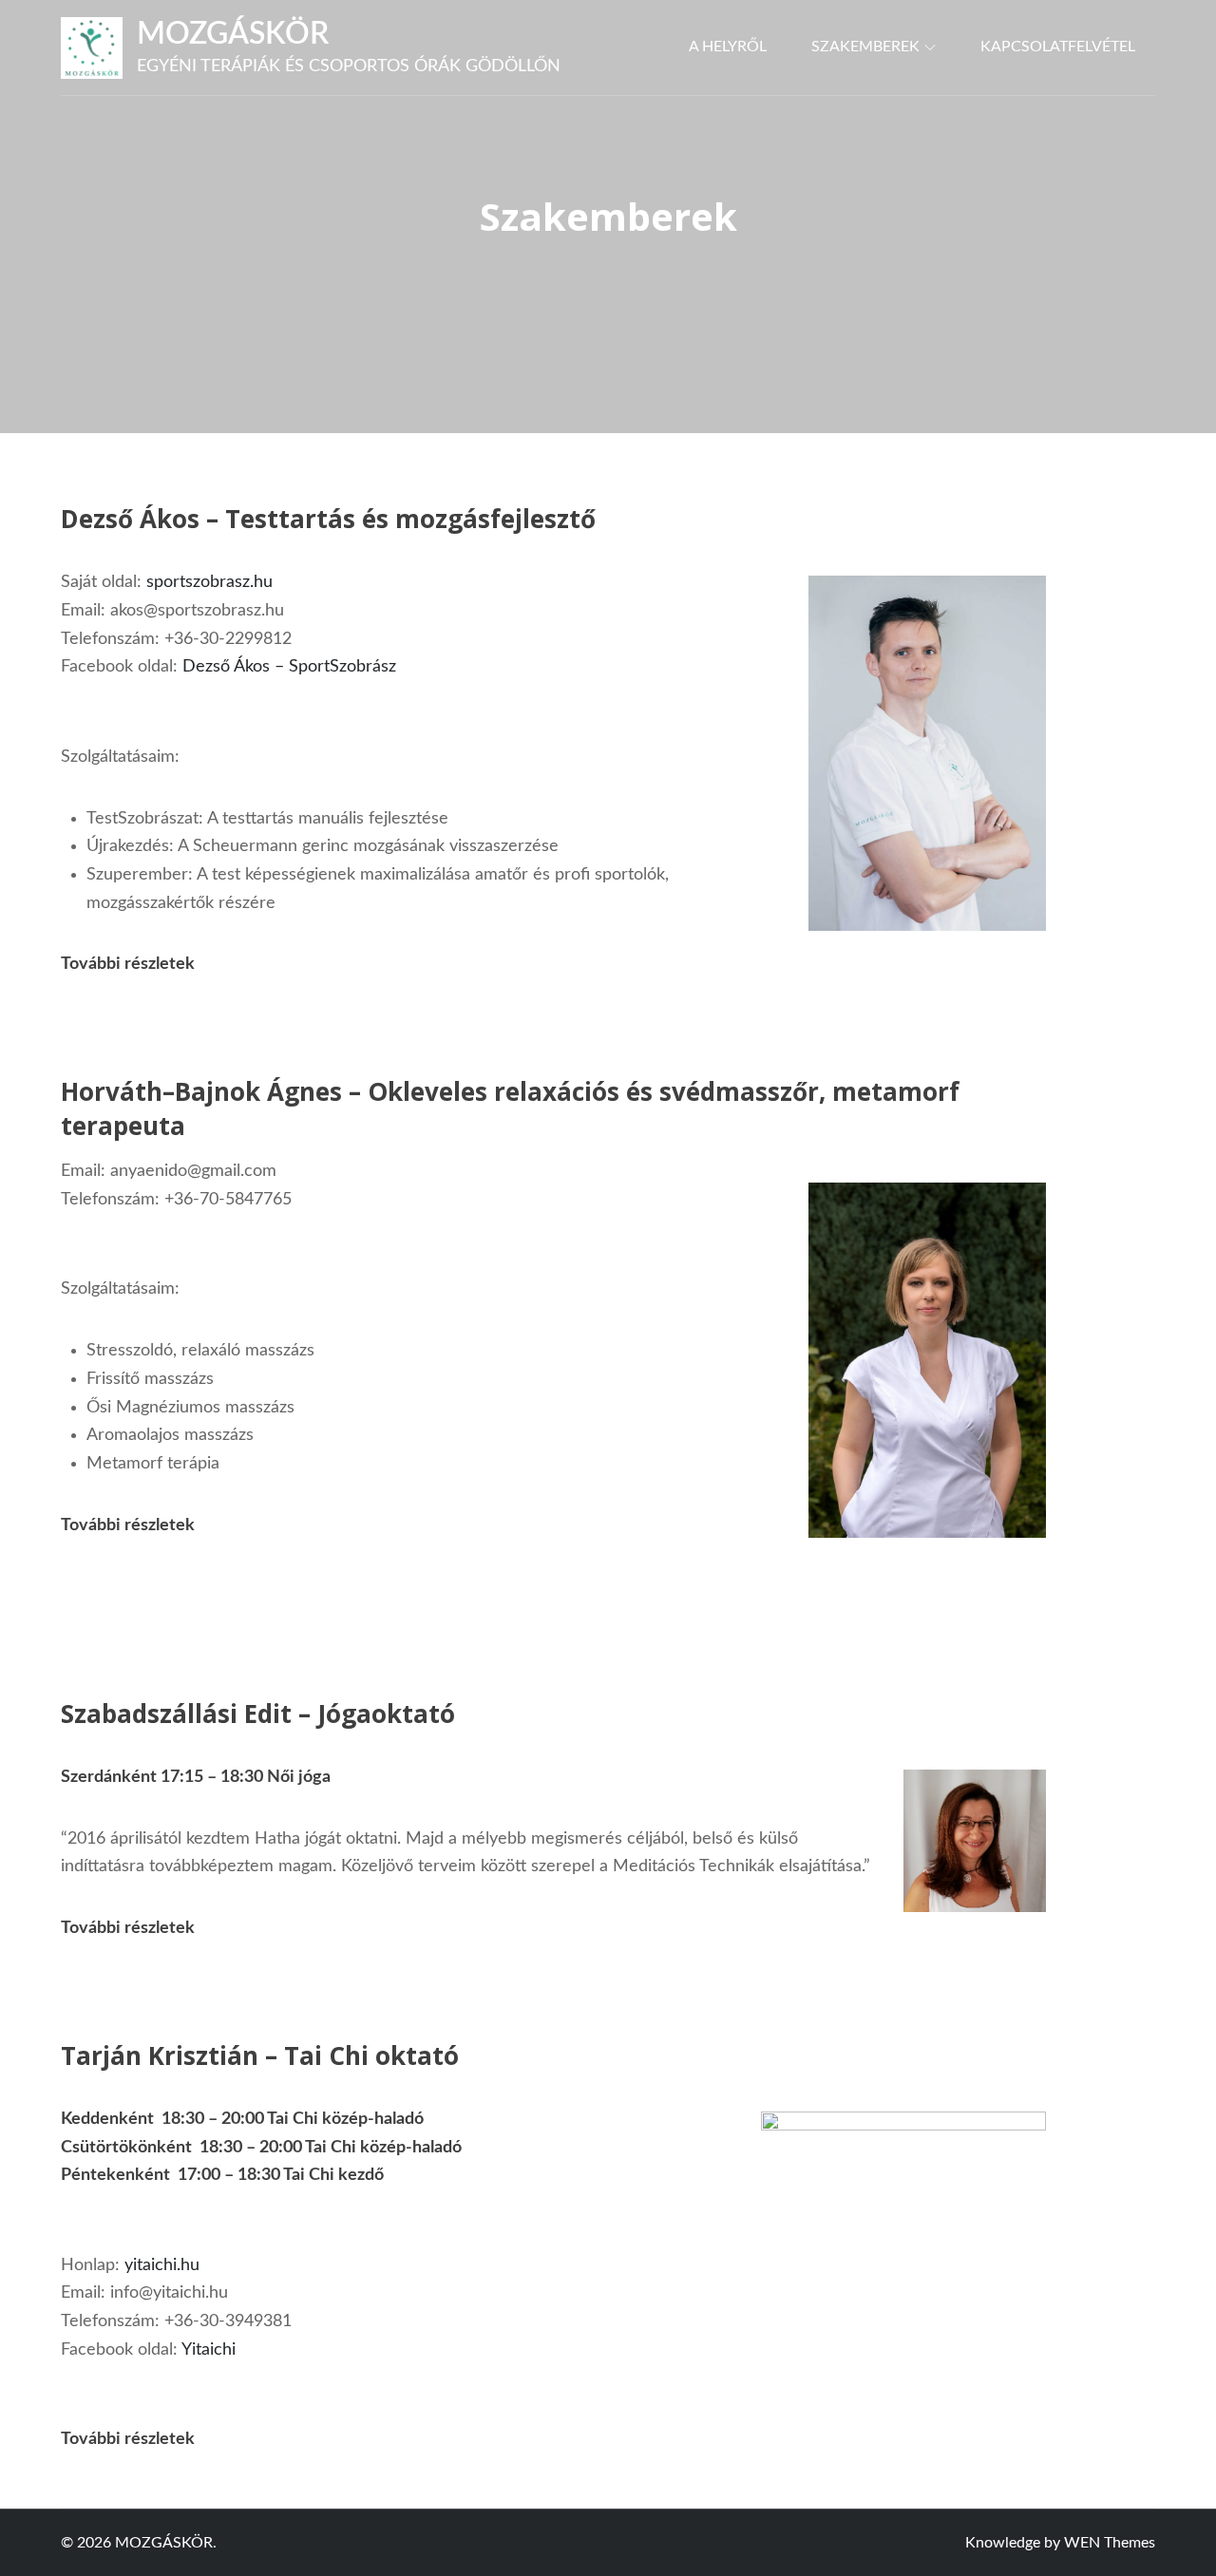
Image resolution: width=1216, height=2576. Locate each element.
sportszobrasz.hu (209, 582)
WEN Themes (1110, 2543)
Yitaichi (209, 2350)
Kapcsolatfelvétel (1058, 47)
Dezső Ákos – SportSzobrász (289, 667)
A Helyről (728, 47)
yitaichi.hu (162, 2265)
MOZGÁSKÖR (233, 34)
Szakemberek (865, 47)
